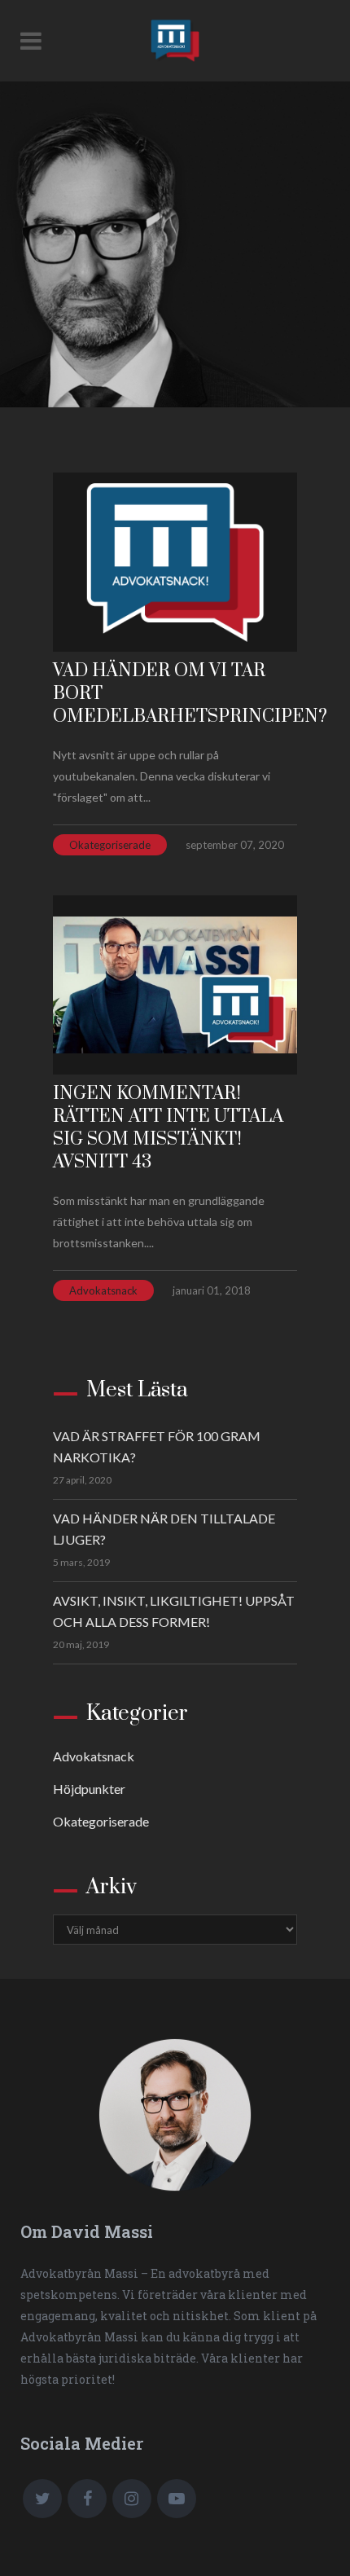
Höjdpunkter (89, 1789)
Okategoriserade (110, 845)
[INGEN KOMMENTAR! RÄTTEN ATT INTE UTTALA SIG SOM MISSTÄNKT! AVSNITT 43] (175, 985)
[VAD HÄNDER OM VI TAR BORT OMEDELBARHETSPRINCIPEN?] (175, 562)
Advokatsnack (103, 1290)
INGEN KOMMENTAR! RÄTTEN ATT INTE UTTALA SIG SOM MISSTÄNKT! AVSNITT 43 (168, 1128)
